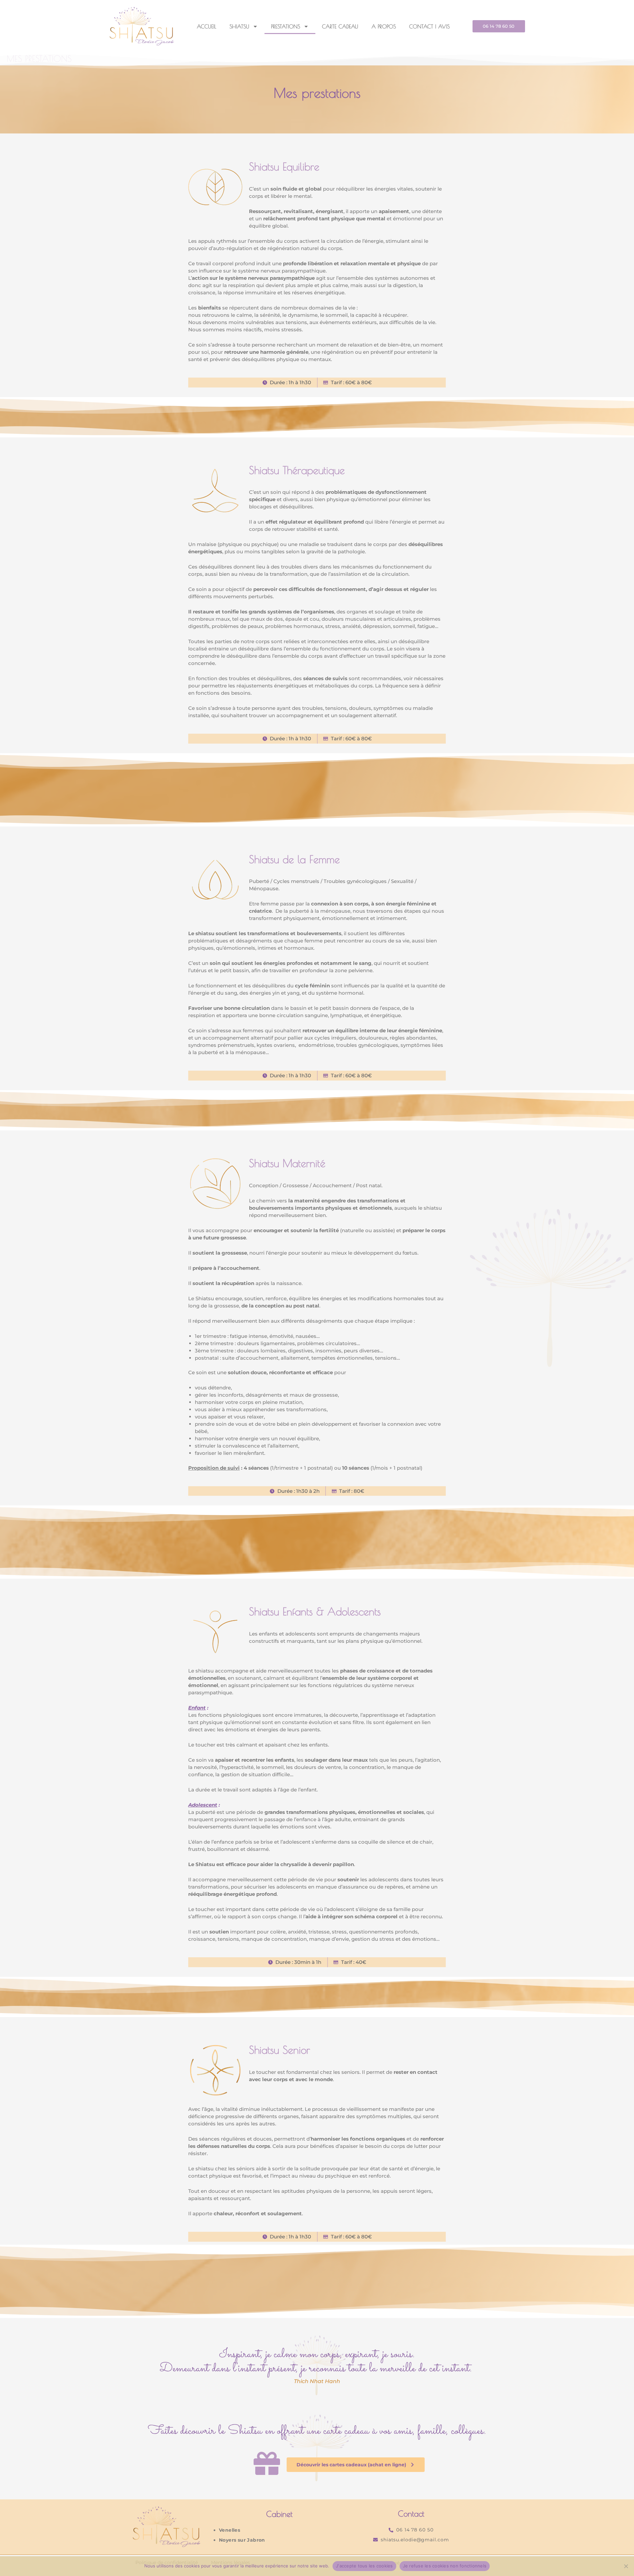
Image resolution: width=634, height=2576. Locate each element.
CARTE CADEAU (340, 26)
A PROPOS (384, 26)
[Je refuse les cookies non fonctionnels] (626, 2566)
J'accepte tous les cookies (364, 2566)
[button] (499, 26)
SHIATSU (239, 26)
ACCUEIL (207, 26)
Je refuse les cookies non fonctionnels (445, 2566)
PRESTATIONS (286, 26)
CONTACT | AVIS (429, 26)
